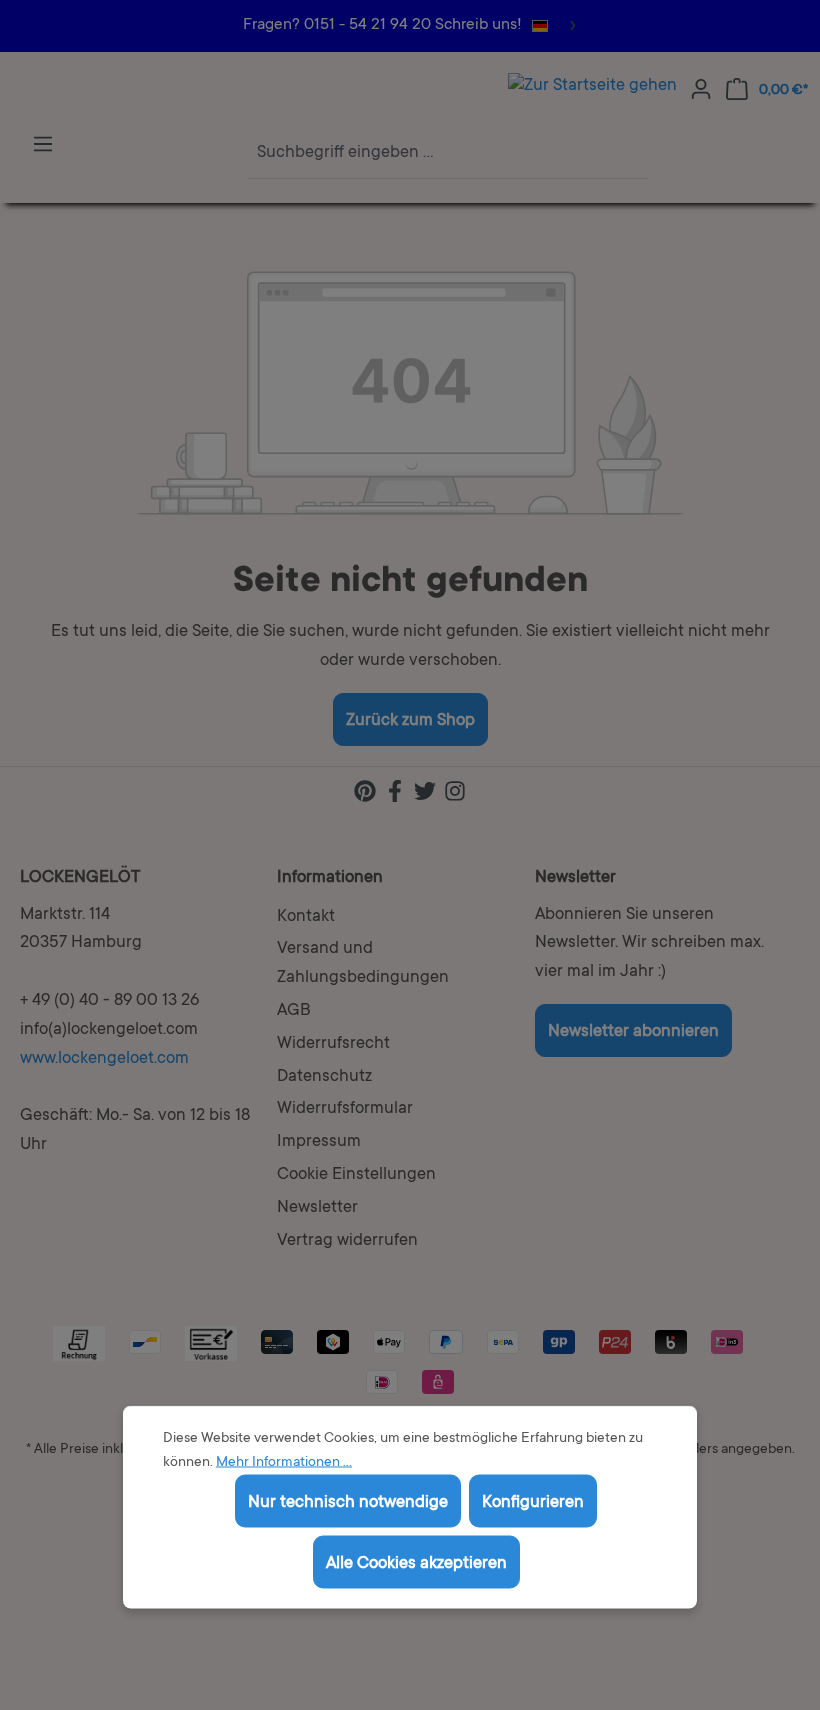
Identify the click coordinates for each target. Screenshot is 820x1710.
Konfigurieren (533, 1503)
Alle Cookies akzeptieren (416, 1564)
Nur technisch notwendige (348, 1503)
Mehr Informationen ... (284, 1463)
